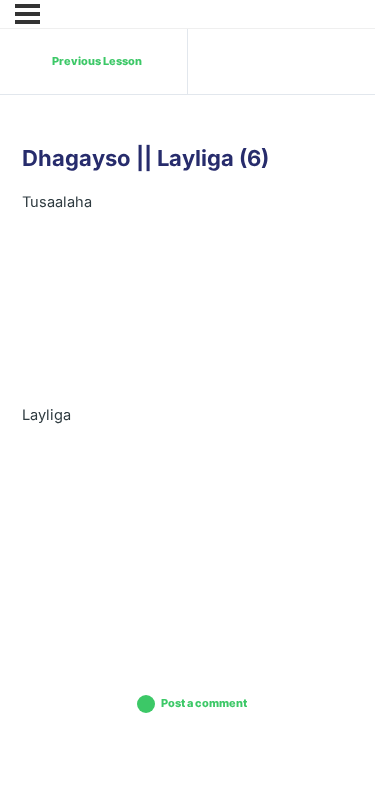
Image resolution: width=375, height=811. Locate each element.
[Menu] (27, 14)
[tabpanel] (187, 402)
